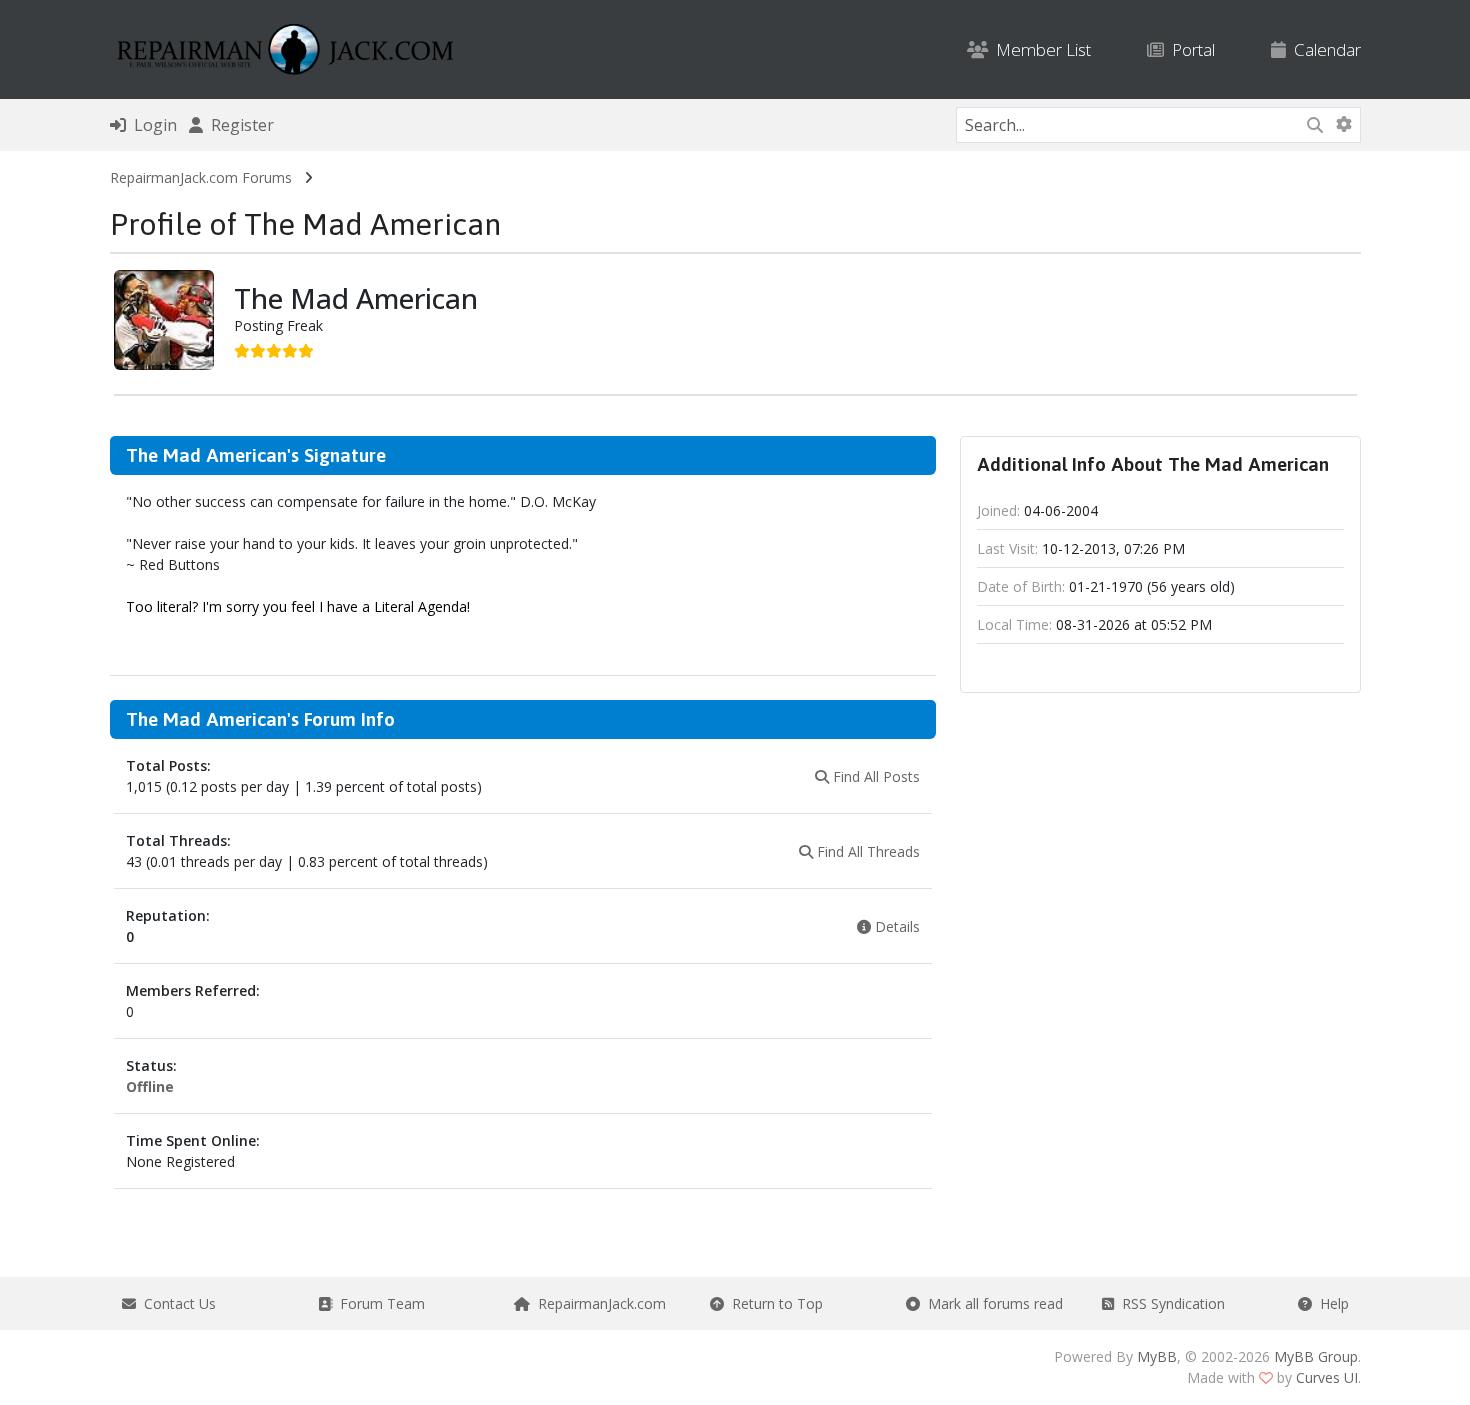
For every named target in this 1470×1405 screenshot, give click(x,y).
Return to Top (773, 1303)
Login (151, 125)
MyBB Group (1316, 1356)
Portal (1189, 49)
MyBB (1157, 1356)
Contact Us (176, 1303)
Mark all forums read (991, 1303)
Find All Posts (874, 776)
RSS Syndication (1169, 1303)
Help (1330, 1303)
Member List (1039, 49)
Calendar (1323, 49)
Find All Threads (866, 851)
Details (895, 926)
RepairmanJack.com (598, 1303)
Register (238, 125)
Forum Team (378, 1303)
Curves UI (1327, 1377)
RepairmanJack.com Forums (201, 177)
